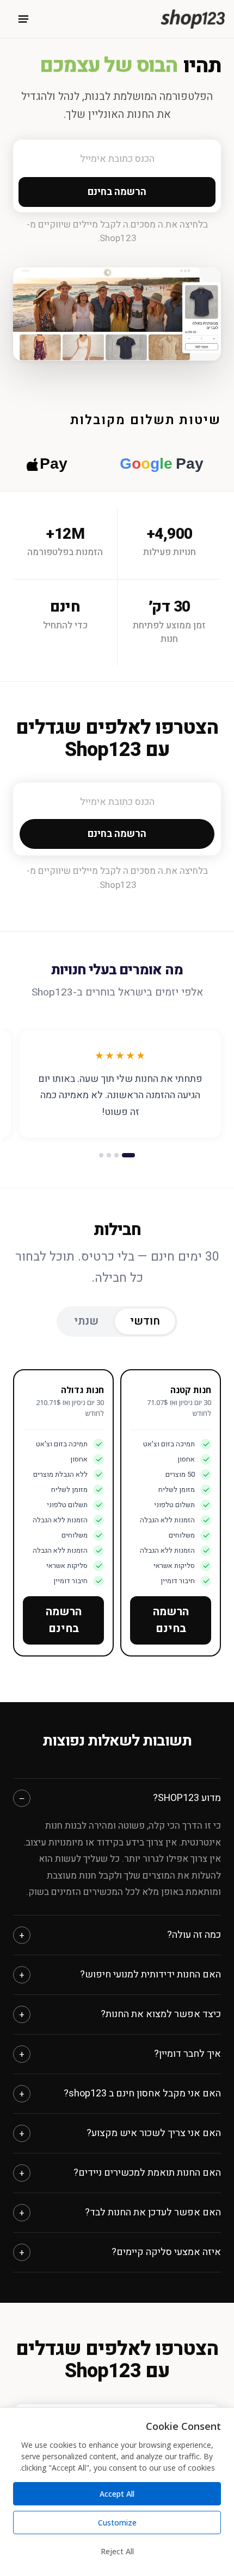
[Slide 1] (128, 1155)
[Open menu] (23, 19)
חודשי (145, 1321)
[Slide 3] (109, 1155)
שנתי (86, 1321)
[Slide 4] (101, 1155)
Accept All (117, 2494)
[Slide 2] (116, 1155)
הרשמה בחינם (171, 1620)
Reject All (117, 2551)
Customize (117, 2523)
